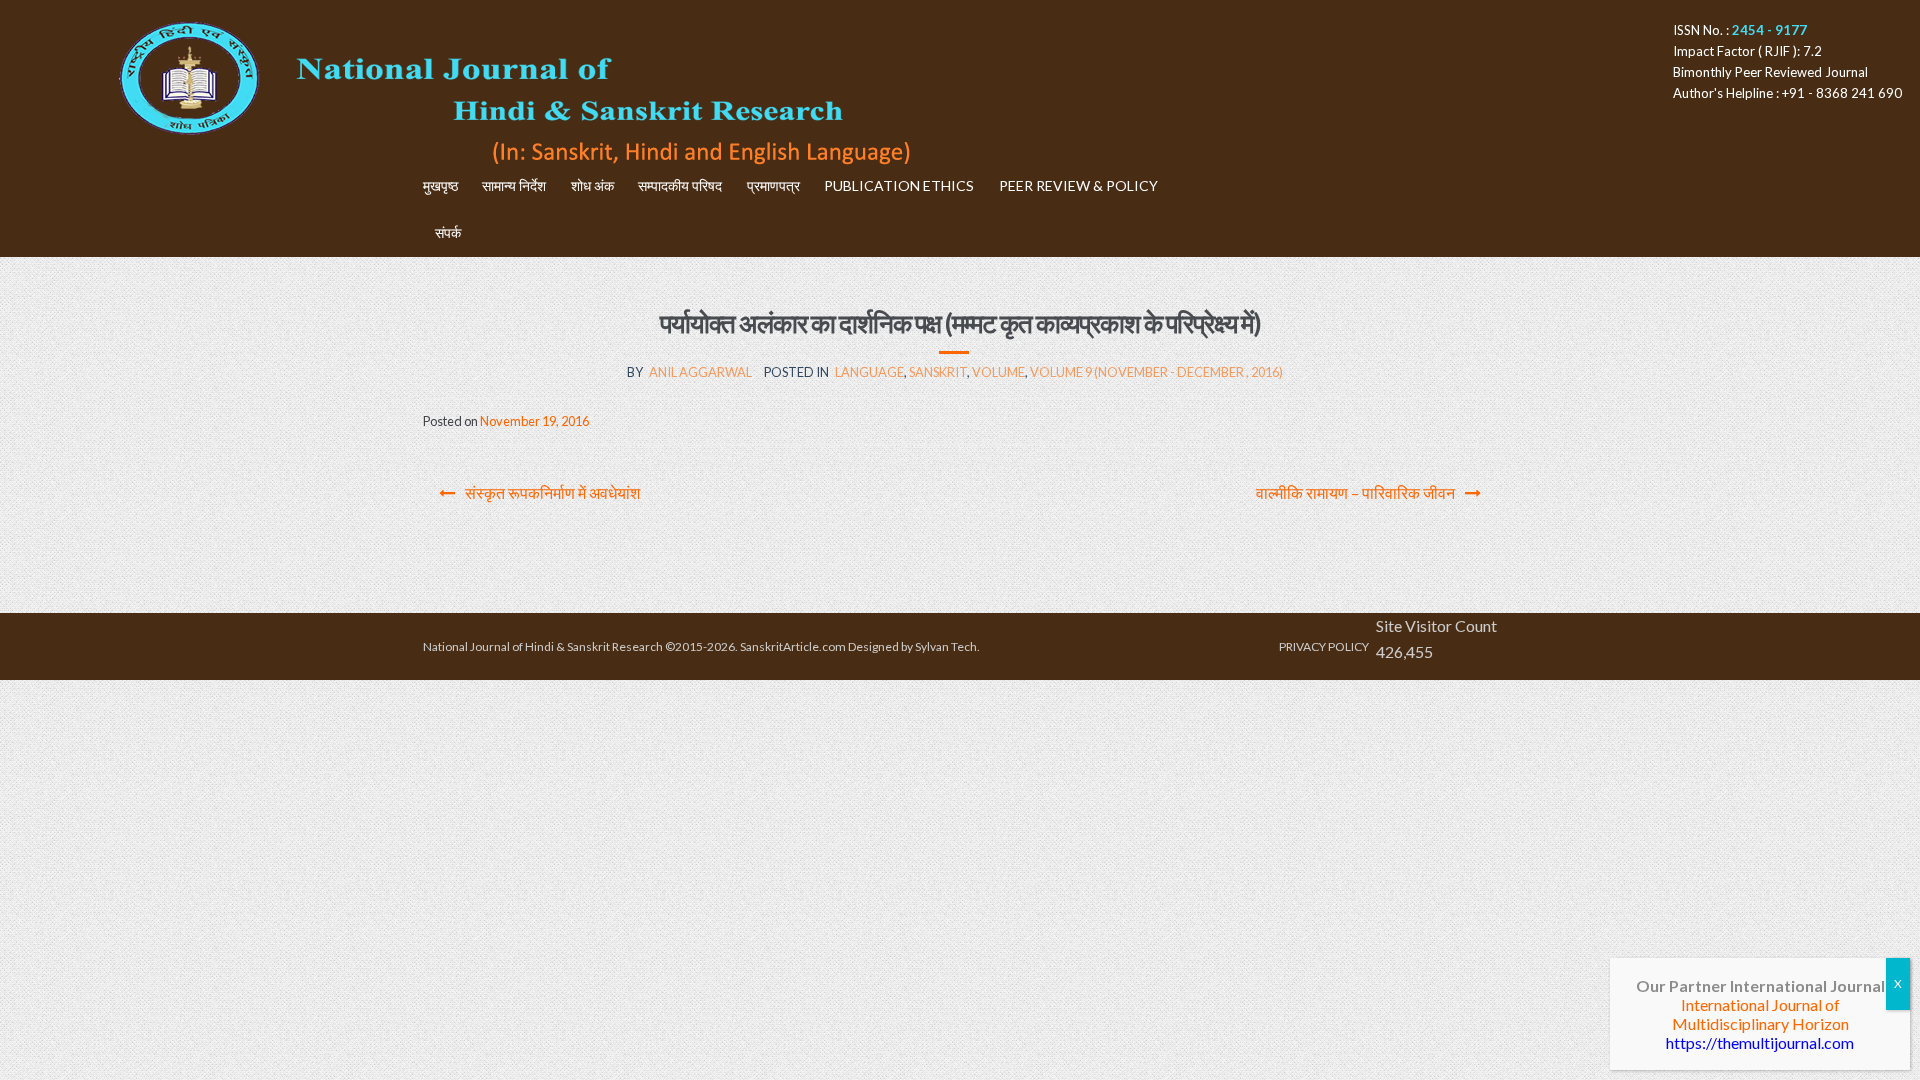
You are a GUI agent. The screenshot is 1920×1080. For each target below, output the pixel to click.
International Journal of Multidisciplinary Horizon (1760, 1014)
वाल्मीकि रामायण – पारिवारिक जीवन (1355, 492)
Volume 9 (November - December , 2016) (1156, 372)
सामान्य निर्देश (514, 185)
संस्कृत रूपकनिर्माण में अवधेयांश (552, 492)
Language (869, 372)
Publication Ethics (899, 185)
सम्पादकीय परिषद (680, 185)
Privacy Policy (1324, 646)
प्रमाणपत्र (773, 185)
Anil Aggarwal (700, 372)
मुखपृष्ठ (440, 185)
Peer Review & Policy (1078, 185)
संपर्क (448, 232)
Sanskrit (938, 372)
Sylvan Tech (946, 646)
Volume (998, 372)
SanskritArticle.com (793, 646)
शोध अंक (592, 185)
